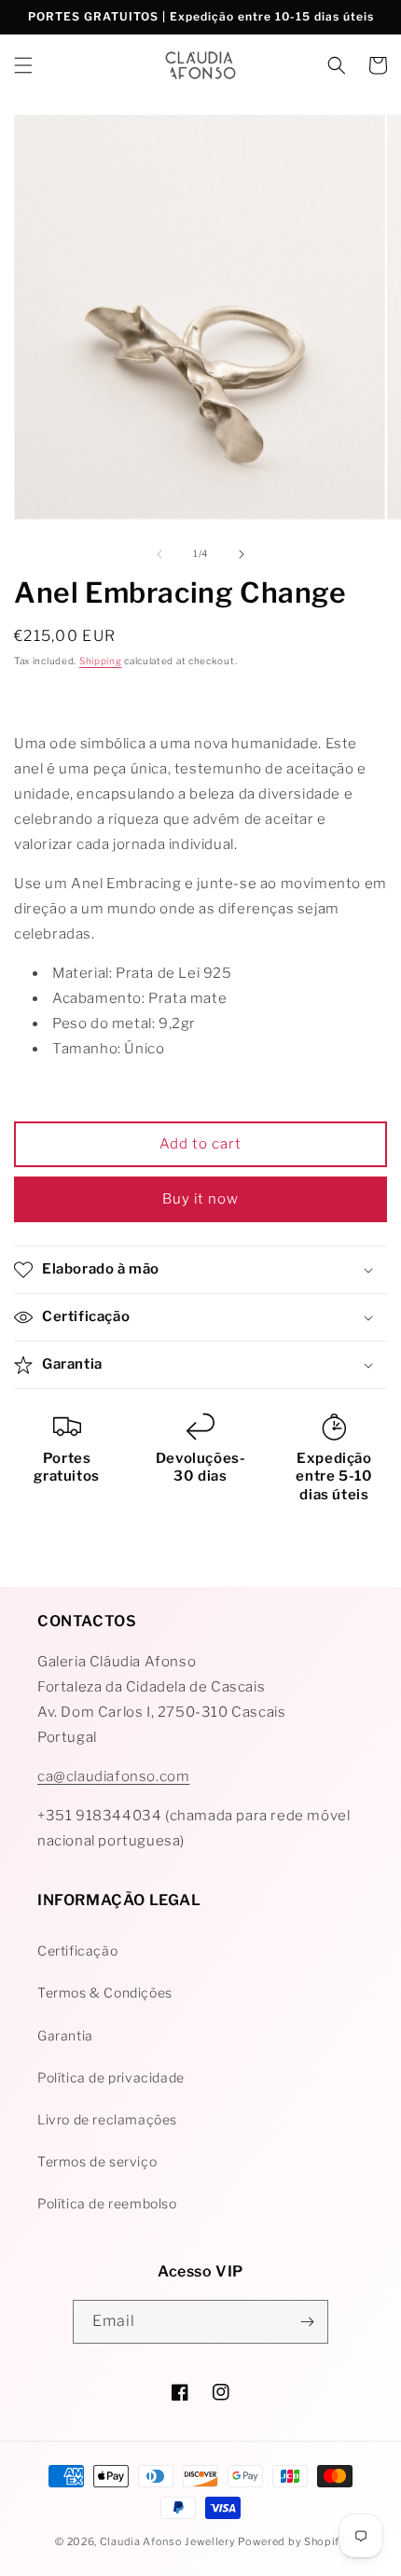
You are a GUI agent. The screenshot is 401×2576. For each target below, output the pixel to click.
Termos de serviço (97, 2161)
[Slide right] (242, 554)
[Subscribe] (307, 2322)
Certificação (77, 1950)
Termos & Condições (105, 1992)
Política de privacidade (111, 2077)
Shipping (101, 661)
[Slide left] (159, 554)
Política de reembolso (107, 2203)
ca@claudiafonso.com (113, 1776)
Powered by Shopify (292, 2541)
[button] (23, 65)
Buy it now (200, 1199)
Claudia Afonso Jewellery (168, 2541)
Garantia (65, 2035)
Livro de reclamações (107, 2119)
